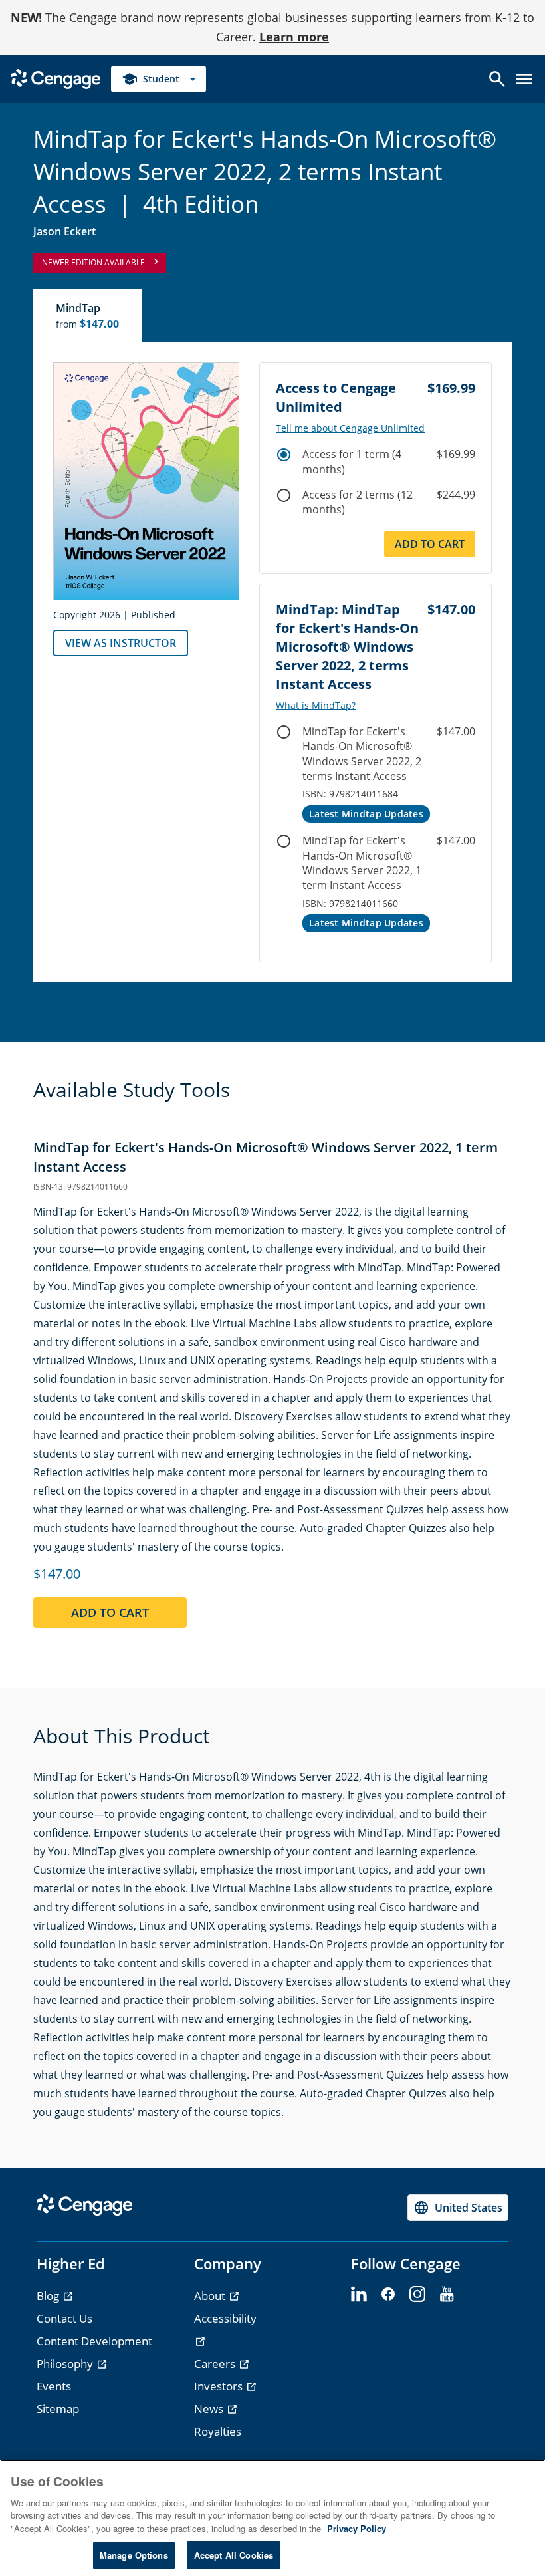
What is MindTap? (316, 706)
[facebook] (388, 2295)
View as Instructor (121, 643)
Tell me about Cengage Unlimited (350, 428)
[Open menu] (524, 79)
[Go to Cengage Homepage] (55, 77)
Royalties (218, 2431)
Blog (49, 2296)
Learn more (294, 37)
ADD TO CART (110, 1612)
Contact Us (64, 2318)
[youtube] (447, 2295)
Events (54, 2386)
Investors (220, 2386)
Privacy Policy (357, 2528)
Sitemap (58, 2409)
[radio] (284, 455)
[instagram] (417, 2295)
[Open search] (497, 79)
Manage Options (134, 2555)
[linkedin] (359, 2295)
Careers (216, 2364)
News (210, 2409)
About (211, 2296)
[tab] (88, 316)
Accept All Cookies (234, 2555)
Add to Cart (430, 544)
